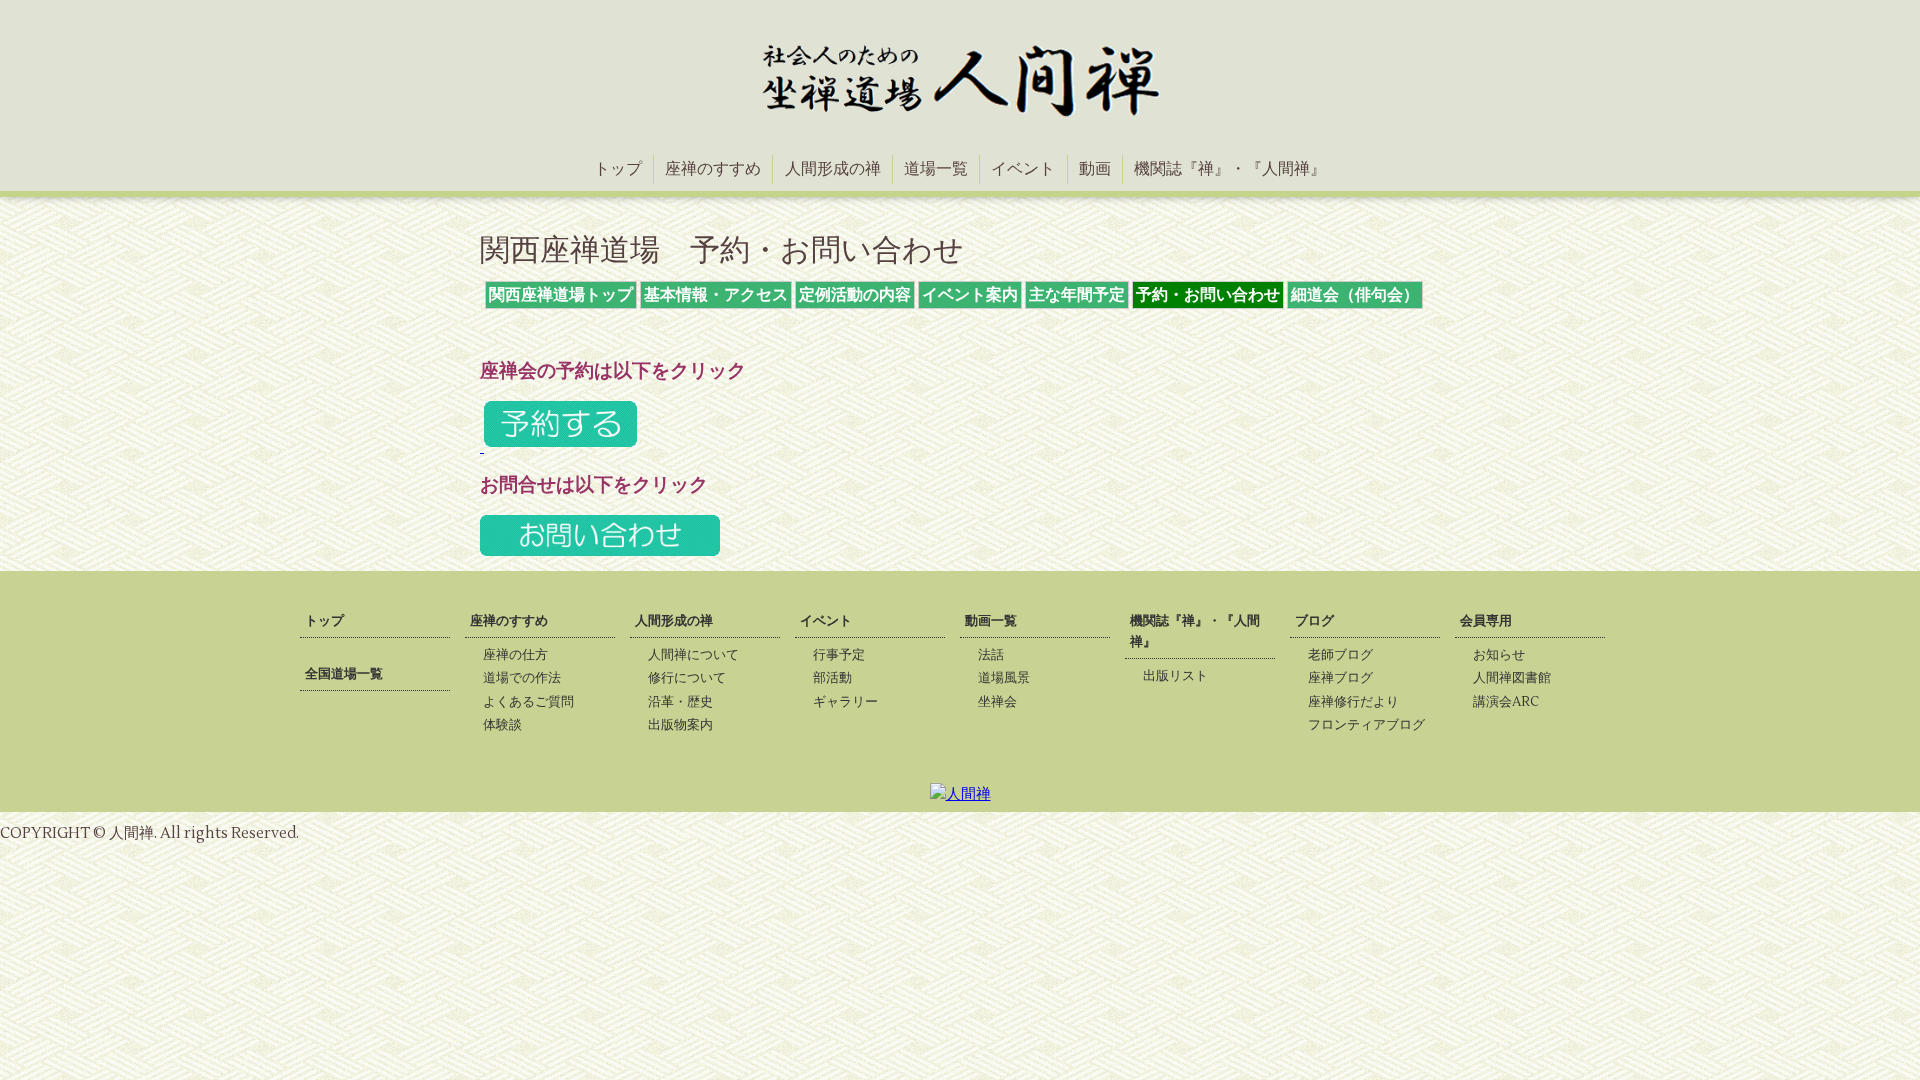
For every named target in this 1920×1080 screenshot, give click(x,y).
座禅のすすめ (713, 169)
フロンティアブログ (1372, 725)
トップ (618, 169)
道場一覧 (936, 169)
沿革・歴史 (686, 702)
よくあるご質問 (534, 702)
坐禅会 (1003, 702)
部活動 (838, 678)
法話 (997, 655)
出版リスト (1181, 676)
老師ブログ (1346, 655)
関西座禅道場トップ (561, 295)
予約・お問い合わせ (1208, 295)
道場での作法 (528, 678)
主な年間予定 (1077, 295)
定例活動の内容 (855, 295)
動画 (1095, 169)
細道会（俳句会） (1355, 295)
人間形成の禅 (833, 169)
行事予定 (845, 655)
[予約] (558, 446)
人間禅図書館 (1518, 678)
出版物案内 (686, 725)
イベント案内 (970, 295)
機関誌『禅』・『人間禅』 (1230, 169)
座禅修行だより (1359, 702)
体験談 (508, 725)
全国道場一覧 (344, 674)
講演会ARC (1512, 702)
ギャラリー (851, 702)
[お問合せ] (600, 555)
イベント (1023, 169)
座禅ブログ (1346, 678)
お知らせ (1505, 655)
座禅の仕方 (521, 655)
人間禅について (699, 655)
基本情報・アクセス (716, 295)
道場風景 (1010, 678)
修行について (693, 678)
